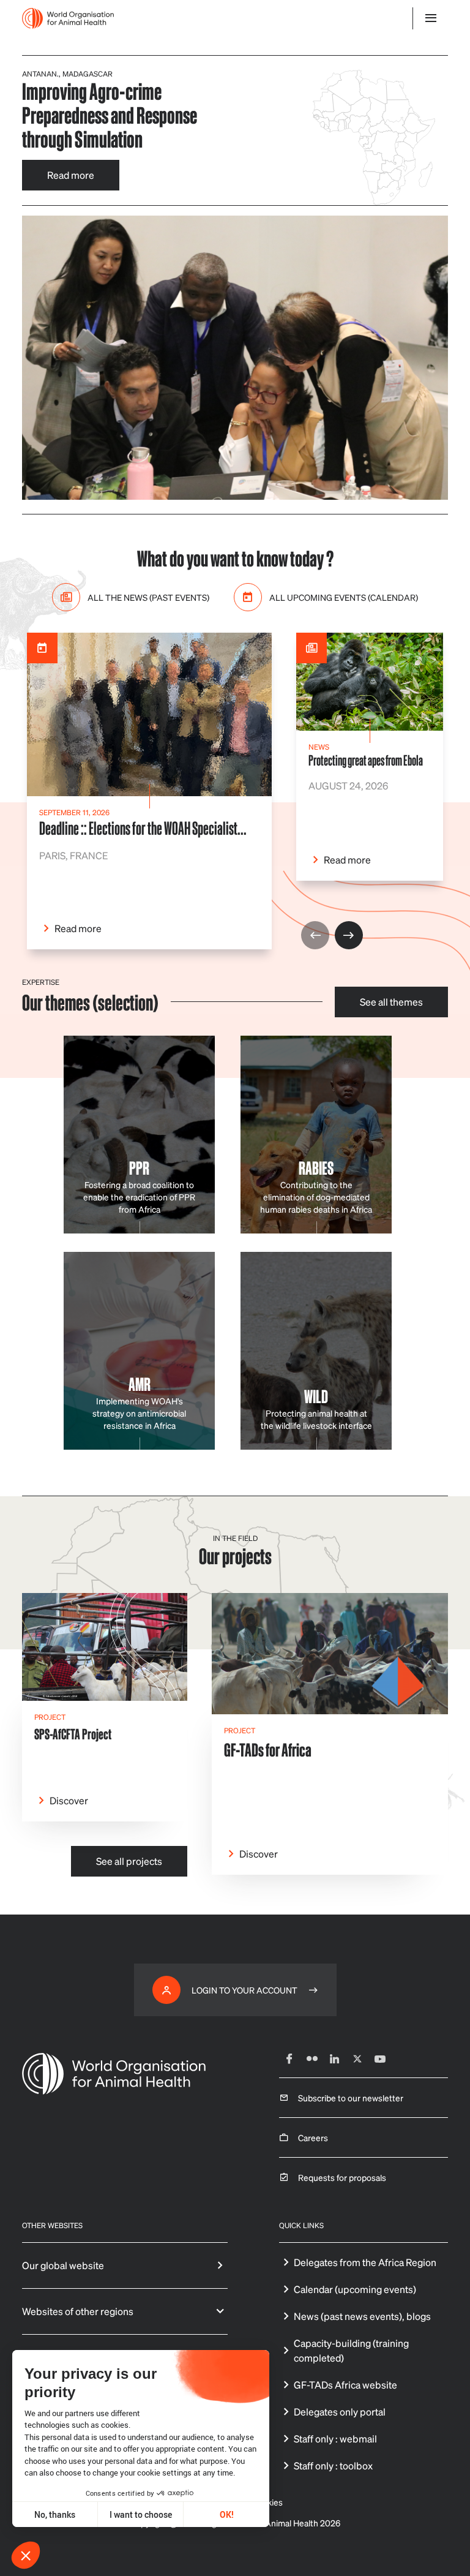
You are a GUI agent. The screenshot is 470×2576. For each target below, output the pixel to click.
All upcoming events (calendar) (344, 597)
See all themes (391, 1002)
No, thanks (55, 2514)
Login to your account (244, 1990)
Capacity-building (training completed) (351, 2350)
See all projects (129, 1861)
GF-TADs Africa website (345, 2385)
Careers (313, 2137)
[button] (26, 2555)
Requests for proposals (342, 2177)
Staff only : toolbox (333, 2465)
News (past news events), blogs (362, 2316)
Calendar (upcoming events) (355, 2289)
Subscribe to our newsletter (351, 2098)
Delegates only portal (340, 2412)
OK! (227, 2514)
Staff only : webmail (335, 2439)
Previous (315, 935)
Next (349, 935)
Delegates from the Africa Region (365, 2262)
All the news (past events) (148, 597)
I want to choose (141, 2514)
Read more (71, 175)
